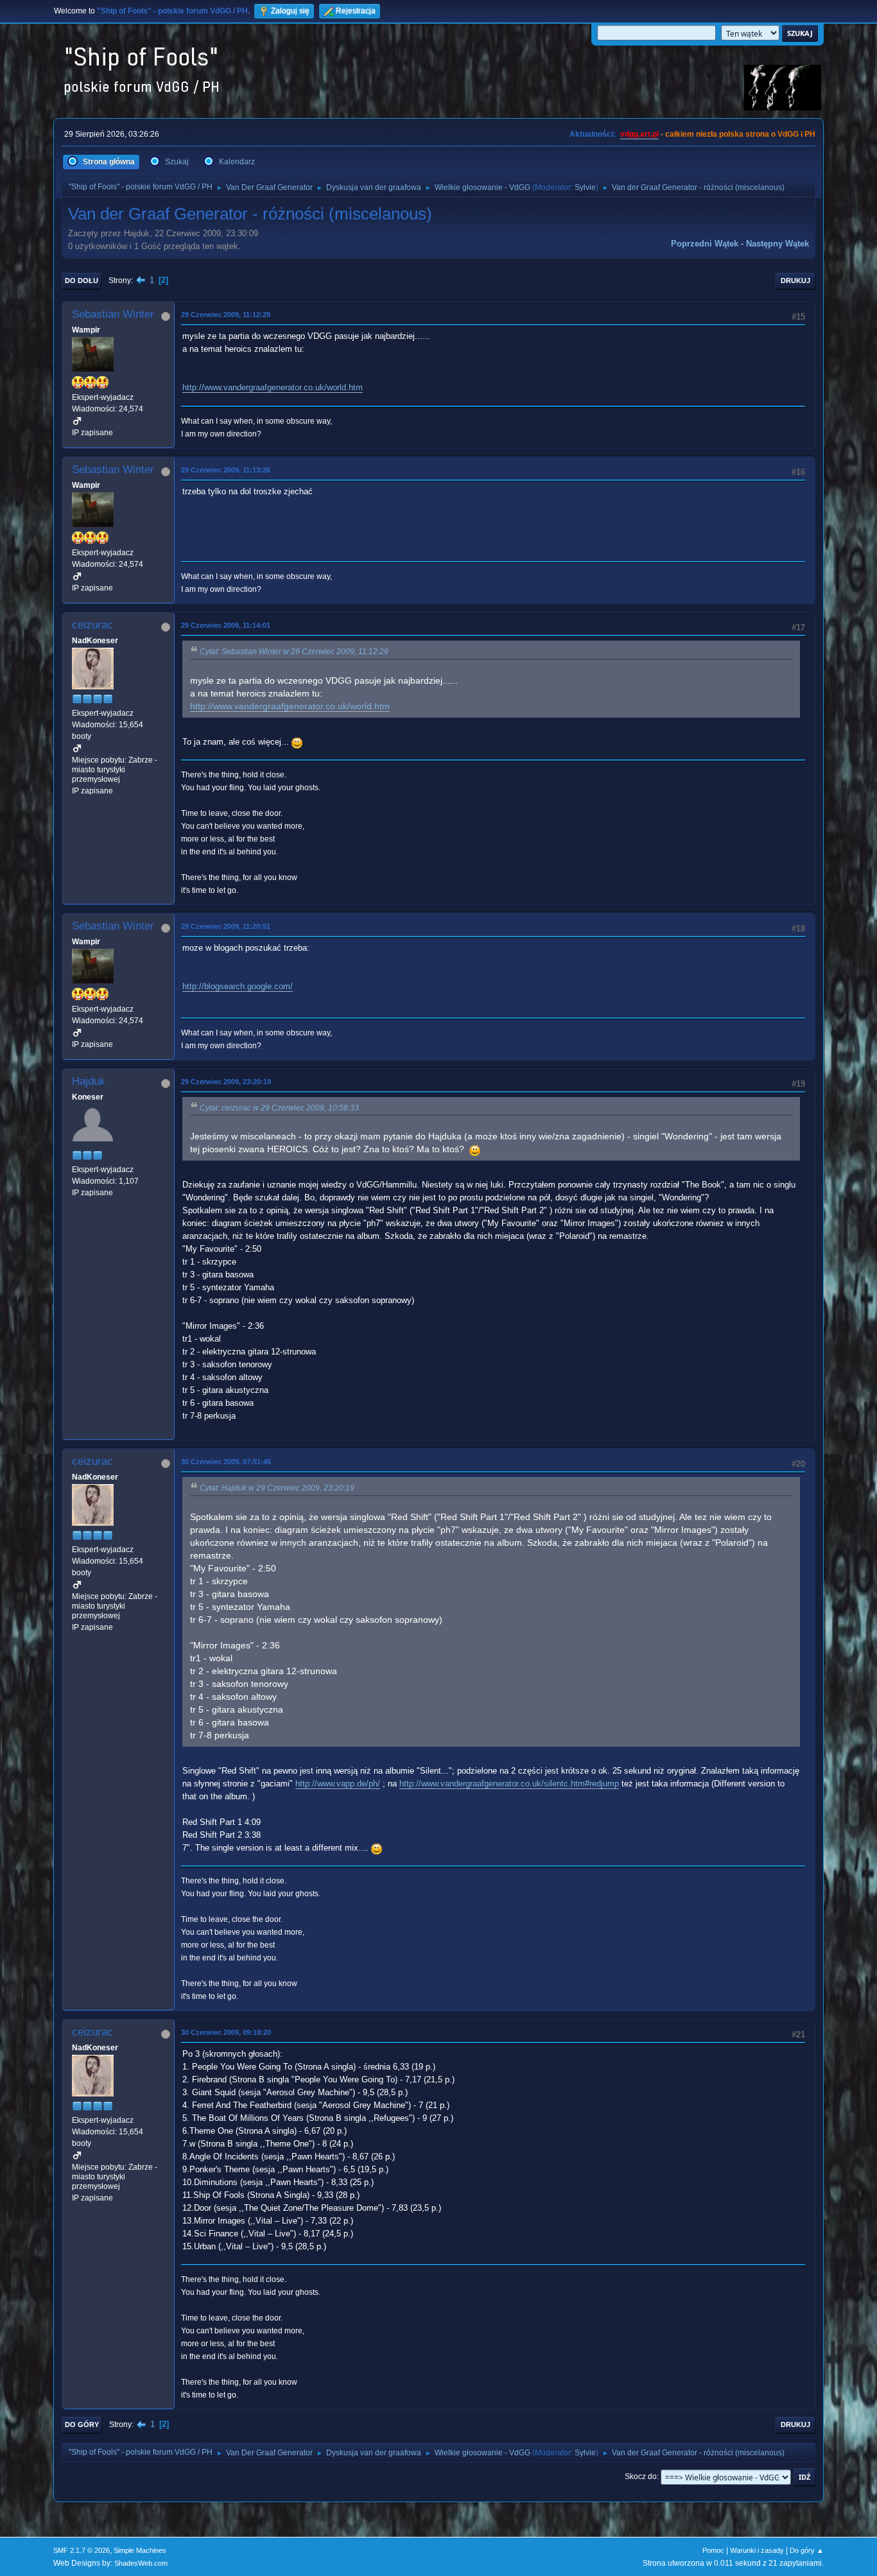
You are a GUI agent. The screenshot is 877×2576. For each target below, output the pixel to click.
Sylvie (585, 187)
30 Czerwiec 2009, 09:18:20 (226, 2032)
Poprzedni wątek (705, 244)
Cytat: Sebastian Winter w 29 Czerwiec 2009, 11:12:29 (294, 652)
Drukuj (795, 281)
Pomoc (713, 2550)
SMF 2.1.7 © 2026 (82, 2550)
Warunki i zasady (757, 2550)
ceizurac (92, 625)
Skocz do (641, 2477)
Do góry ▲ (807, 2550)
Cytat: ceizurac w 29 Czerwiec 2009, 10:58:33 (279, 1108)
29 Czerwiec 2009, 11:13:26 (226, 470)
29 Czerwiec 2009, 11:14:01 (226, 625)
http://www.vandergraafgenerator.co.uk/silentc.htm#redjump (509, 1784)
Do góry (82, 2425)
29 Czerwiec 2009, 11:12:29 (226, 315)
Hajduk (89, 1081)
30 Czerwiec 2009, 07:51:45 (226, 1462)
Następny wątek (777, 244)
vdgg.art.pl (639, 134)
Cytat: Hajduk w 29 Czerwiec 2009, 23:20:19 (277, 1488)
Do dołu (82, 281)
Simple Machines (140, 2550)
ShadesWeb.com (141, 2563)
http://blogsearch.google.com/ (238, 986)
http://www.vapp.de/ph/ (338, 1784)
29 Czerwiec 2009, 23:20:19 (226, 1082)
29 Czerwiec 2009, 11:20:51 (226, 926)
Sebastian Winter (113, 314)
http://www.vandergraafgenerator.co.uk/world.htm (273, 387)
